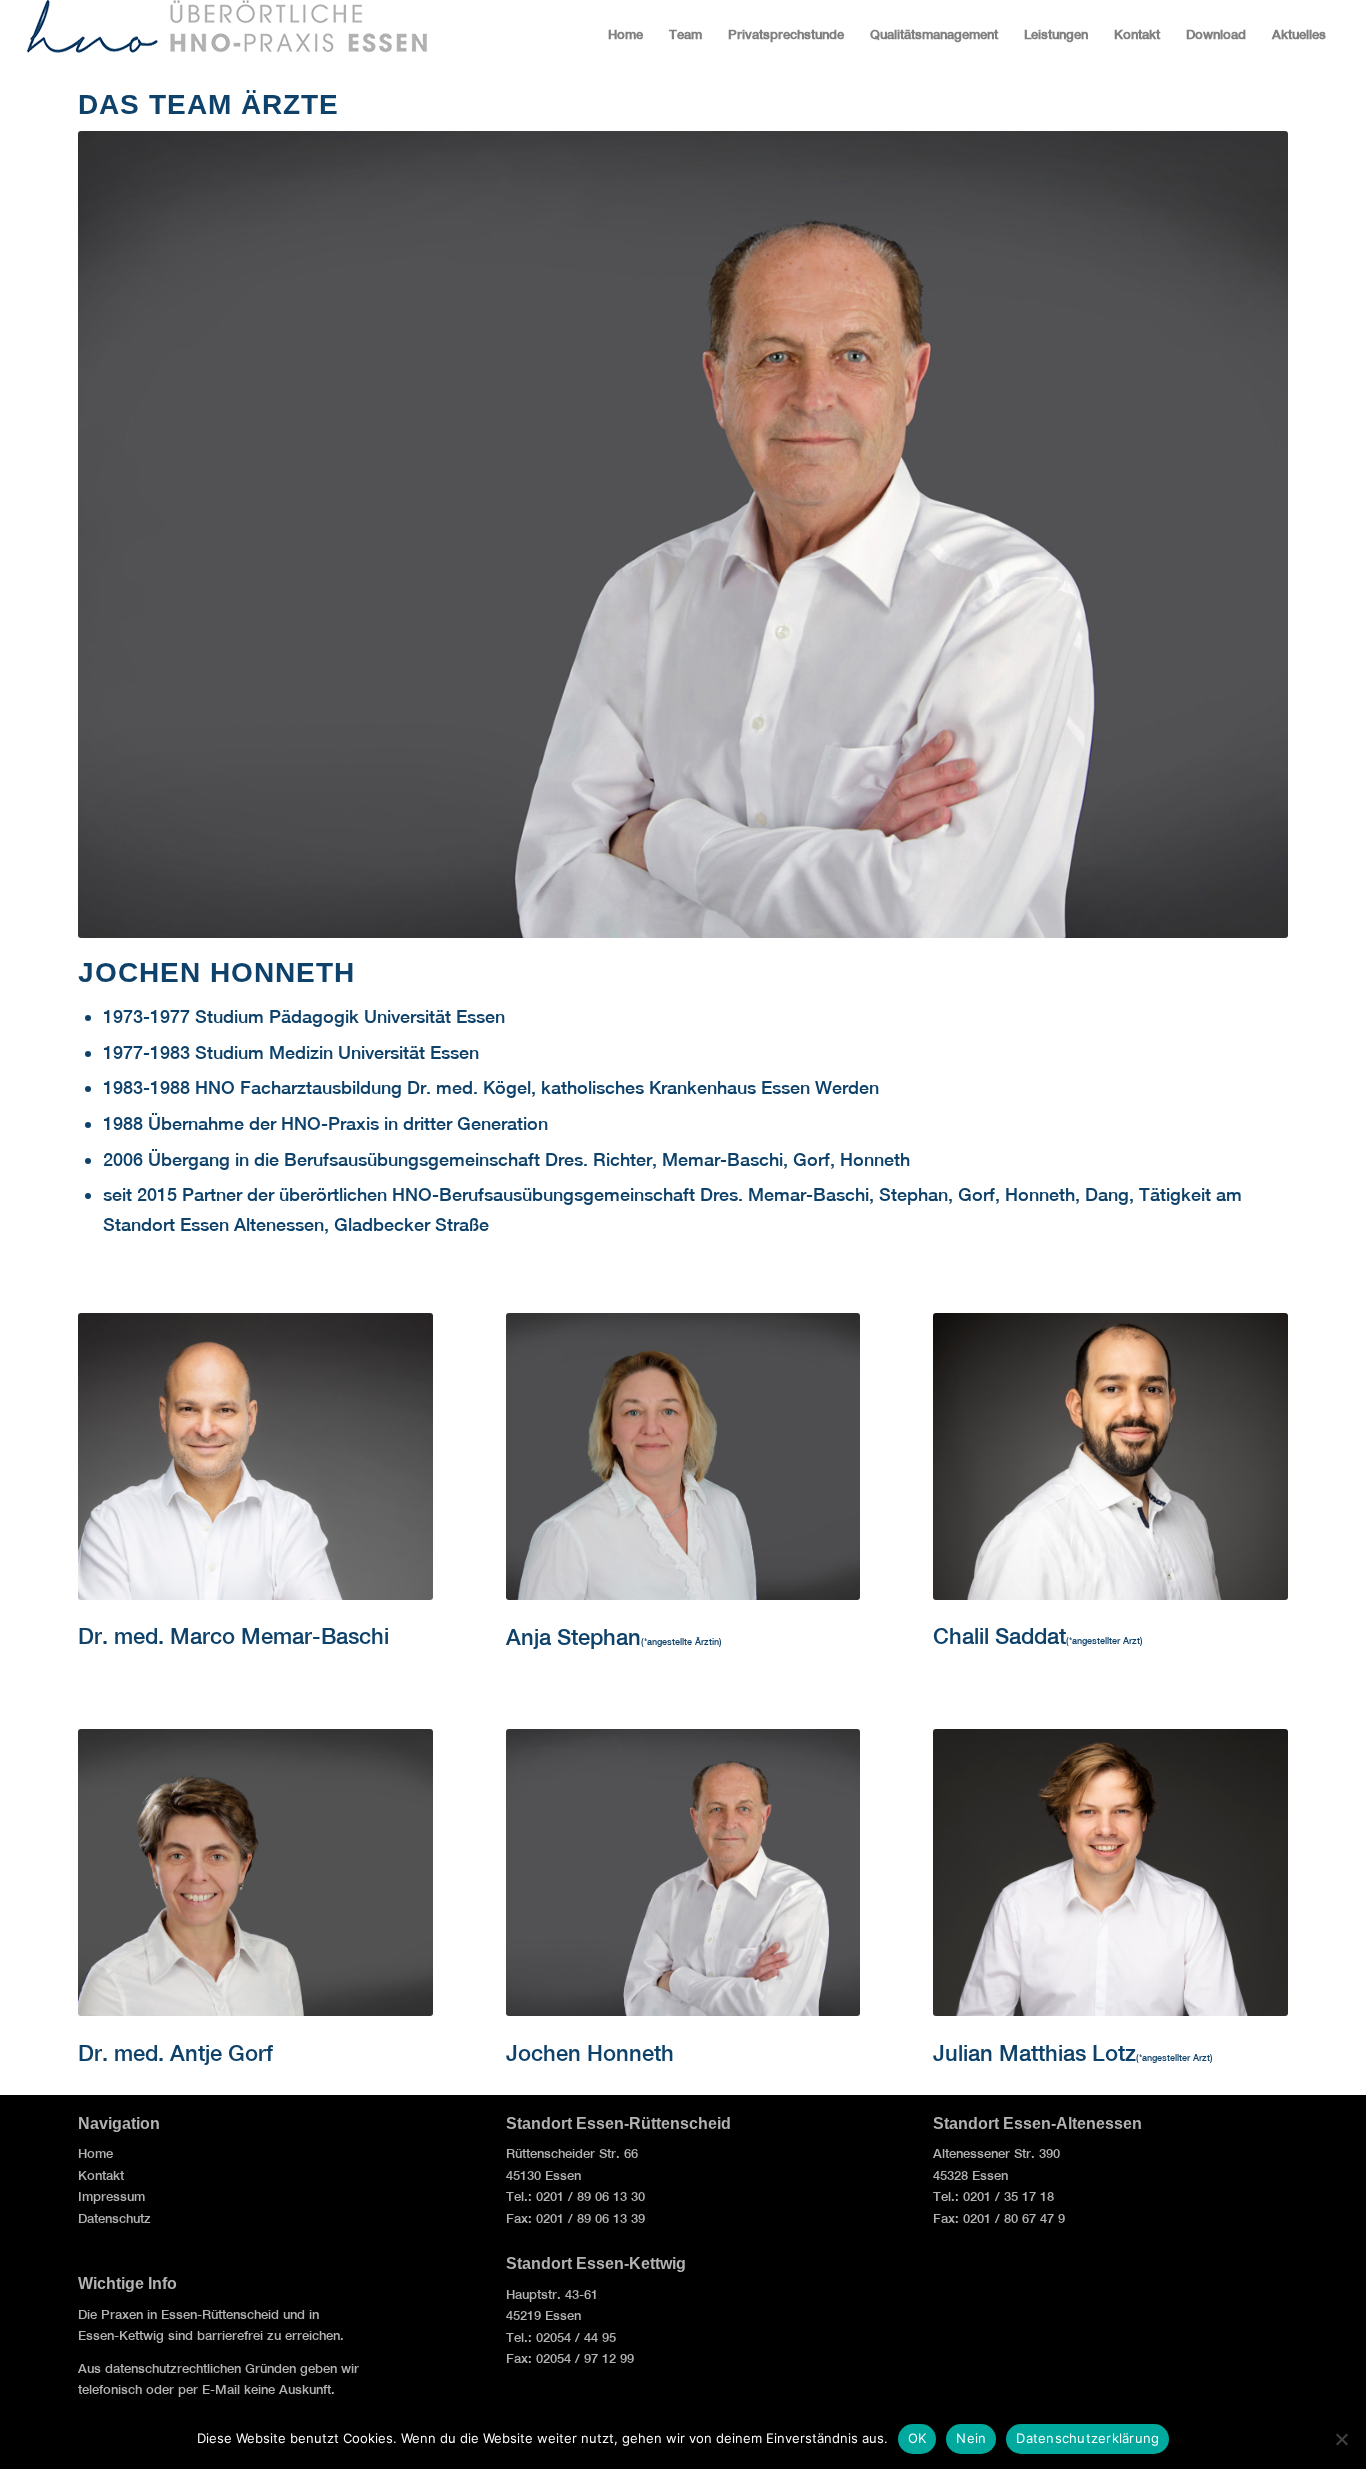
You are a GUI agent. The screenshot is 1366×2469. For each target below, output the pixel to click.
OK (917, 2438)
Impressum (113, 2196)
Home (97, 2153)
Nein (971, 2438)
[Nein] (1341, 2439)
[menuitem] (625, 35)
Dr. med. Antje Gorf (175, 2053)
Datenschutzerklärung (1087, 2438)
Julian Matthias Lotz (1034, 2053)
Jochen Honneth (590, 2053)
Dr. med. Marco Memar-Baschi (233, 1636)
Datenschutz (116, 2218)
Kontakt (103, 2175)
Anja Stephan (573, 1637)
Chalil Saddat (999, 1636)
